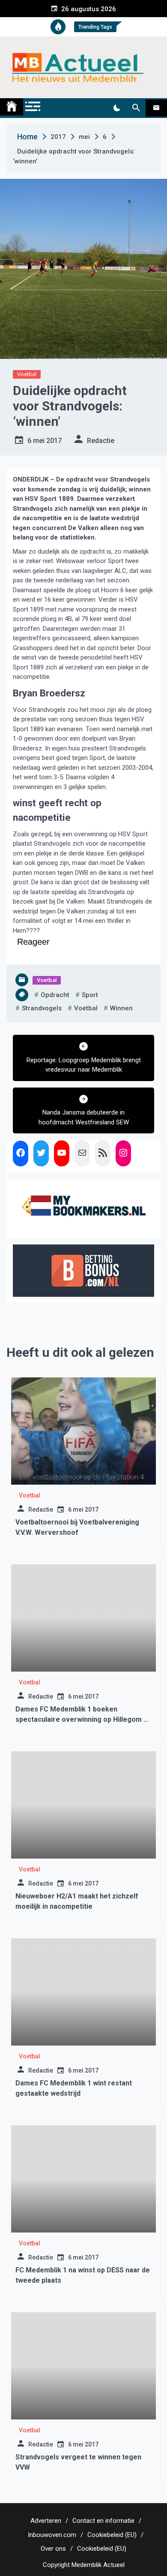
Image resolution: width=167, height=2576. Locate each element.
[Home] (12, 107)
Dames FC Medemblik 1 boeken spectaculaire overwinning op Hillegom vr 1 (83, 1719)
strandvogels (42, 1008)
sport (90, 995)
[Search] (136, 108)
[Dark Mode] (117, 108)
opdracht (55, 995)
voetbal (86, 1008)
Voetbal (27, 374)
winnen (121, 1008)
